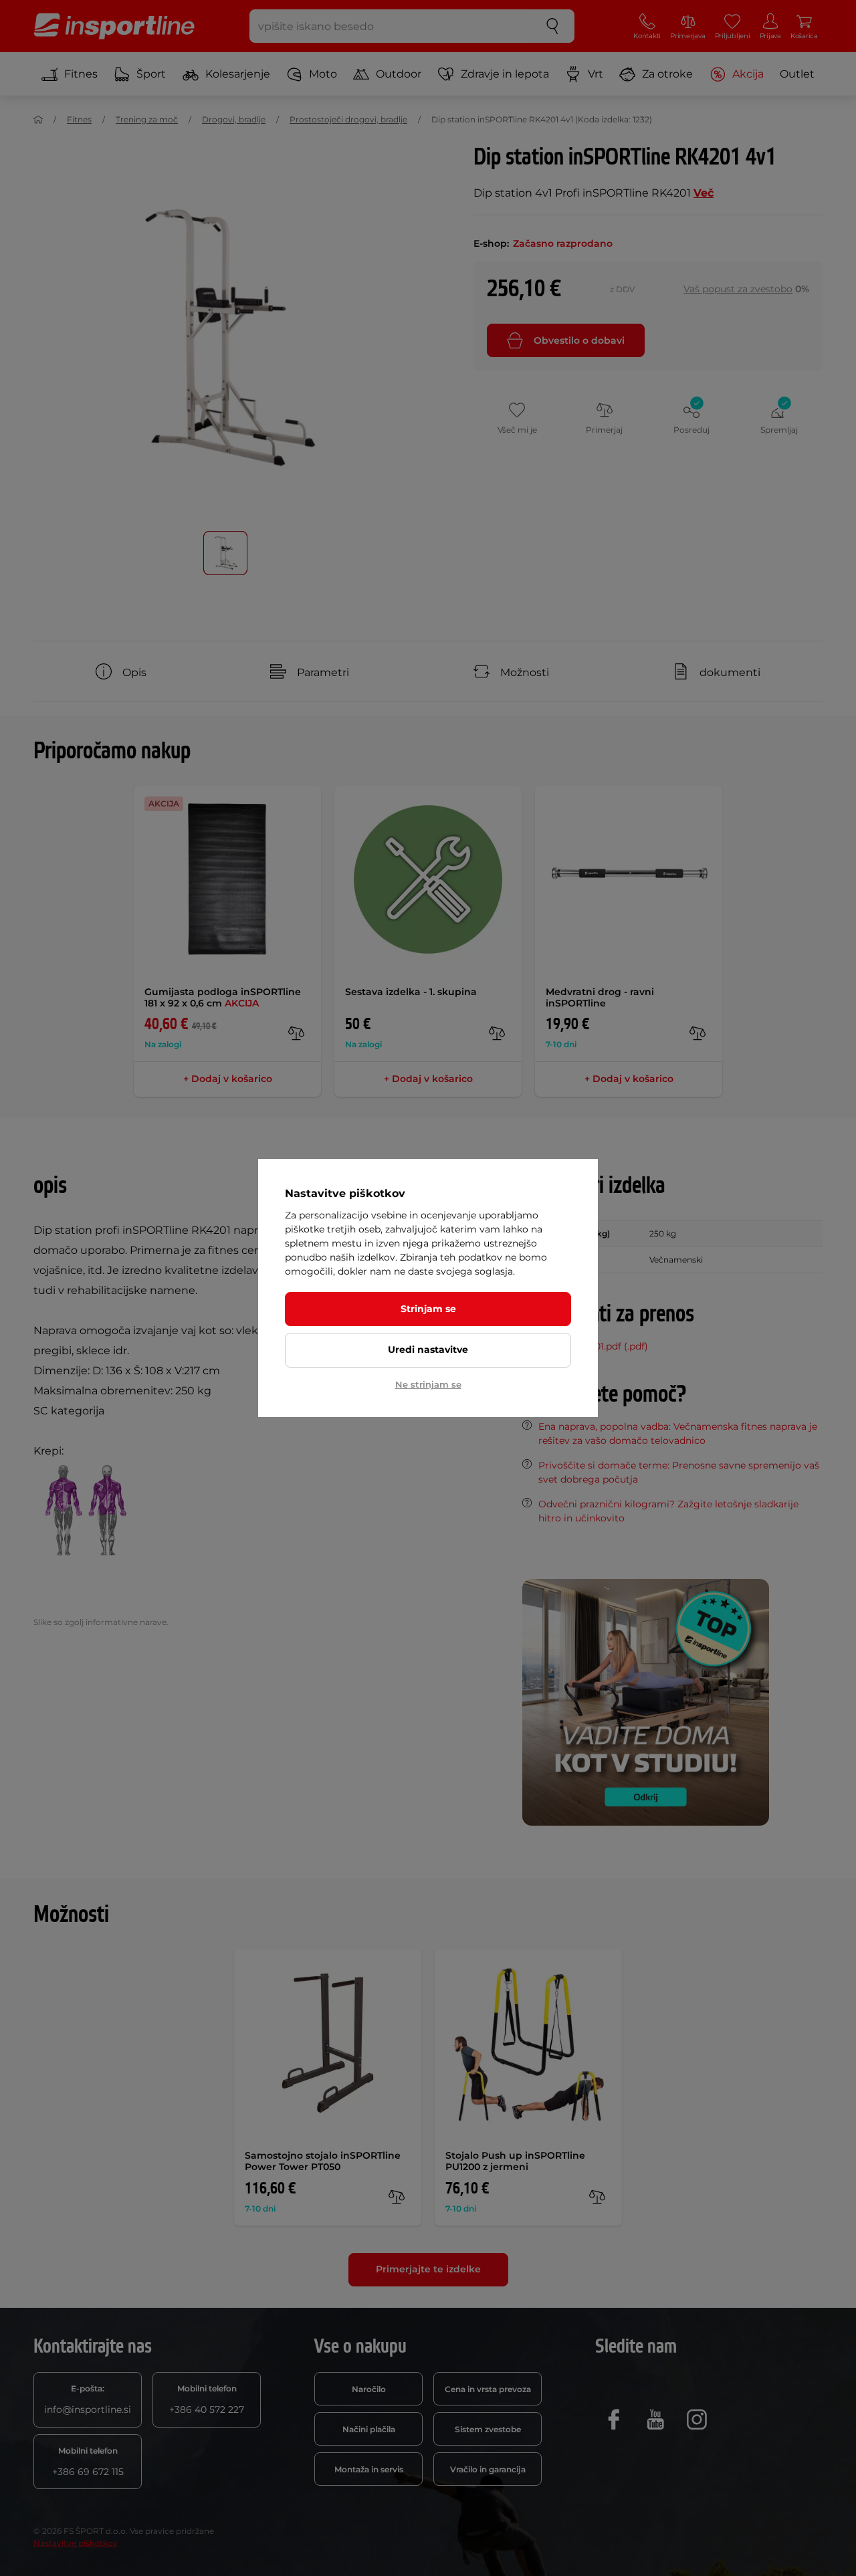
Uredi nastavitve (428, 1350)
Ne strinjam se (428, 1384)
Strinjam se (428, 1309)
